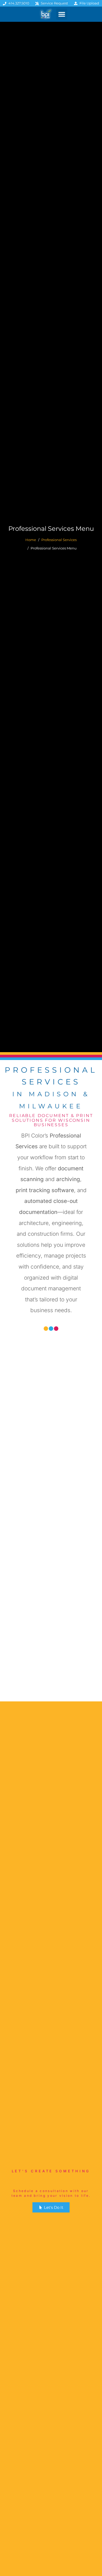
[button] (62, 14)
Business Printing (51, 1678)
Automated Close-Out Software (51, 1413)
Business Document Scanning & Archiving (51, 1505)
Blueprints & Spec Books (51, 1593)
